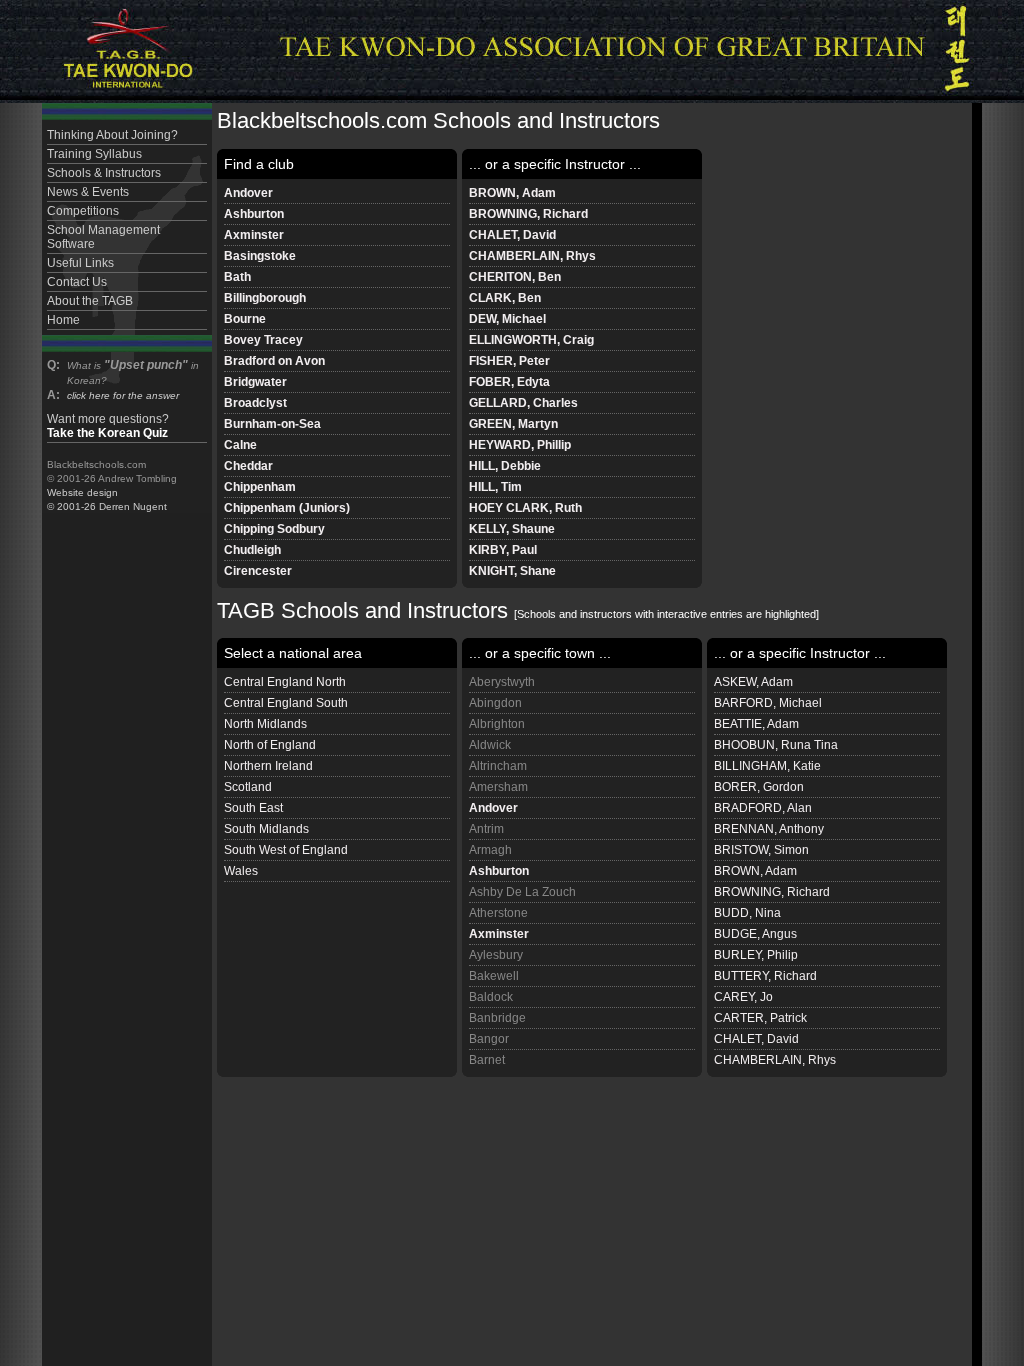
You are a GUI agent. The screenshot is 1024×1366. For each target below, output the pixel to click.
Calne (240, 445)
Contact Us (77, 282)
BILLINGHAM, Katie (767, 766)
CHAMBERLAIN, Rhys (532, 256)
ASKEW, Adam (753, 682)
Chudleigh (252, 550)
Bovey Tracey (263, 340)
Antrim (486, 829)
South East (253, 808)
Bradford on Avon (274, 361)
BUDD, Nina (747, 913)
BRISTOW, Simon (761, 850)
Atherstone (498, 913)
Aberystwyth (502, 682)
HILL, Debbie (505, 466)
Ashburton (254, 214)
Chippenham (260, 487)
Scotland (248, 787)
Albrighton (497, 724)
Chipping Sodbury (274, 529)
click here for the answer (123, 395)
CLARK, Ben (505, 298)
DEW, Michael (507, 319)
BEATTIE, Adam (756, 724)
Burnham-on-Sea (272, 424)
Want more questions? (108, 426)
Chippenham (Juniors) (287, 508)
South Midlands (266, 829)
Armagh (490, 850)
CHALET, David (512, 235)
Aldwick (490, 745)
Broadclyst (255, 403)
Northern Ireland (268, 766)
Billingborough (265, 298)
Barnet (487, 1060)
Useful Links (80, 263)
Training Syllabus (94, 154)
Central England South (286, 703)
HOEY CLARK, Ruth (525, 508)
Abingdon (495, 703)
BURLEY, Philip (756, 955)
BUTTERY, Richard (765, 976)
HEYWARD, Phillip (520, 445)
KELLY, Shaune (512, 529)
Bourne (245, 319)
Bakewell (494, 976)
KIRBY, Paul (503, 550)
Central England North (285, 682)
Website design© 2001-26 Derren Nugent (107, 499)
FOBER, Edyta (509, 382)
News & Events (88, 192)
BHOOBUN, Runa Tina (776, 745)
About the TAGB (90, 301)
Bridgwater (255, 382)
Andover (248, 193)
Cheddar (248, 466)
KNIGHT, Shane (512, 571)
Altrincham (498, 766)
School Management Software (103, 237)
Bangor (489, 1039)
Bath (237, 277)
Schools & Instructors (104, 173)
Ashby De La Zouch (522, 892)
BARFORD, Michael (768, 703)
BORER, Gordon (759, 787)
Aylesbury (496, 955)
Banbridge (497, 1018)
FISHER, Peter (509, 361)
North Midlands (265, 724)
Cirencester (258, 571)
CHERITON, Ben (515, 277)
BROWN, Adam (512, 193)
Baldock (491, 997)
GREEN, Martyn (513, 424)
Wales (241, 871)
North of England (270, 745)
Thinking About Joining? (112, 135)
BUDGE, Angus (755, 934)
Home (63, 320)
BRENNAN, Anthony (769, 829)
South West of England (286, 850)
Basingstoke (260, 256)
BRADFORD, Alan (763, 808)
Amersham (498, 787)
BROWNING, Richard (528, 214)
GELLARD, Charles (523, 403)
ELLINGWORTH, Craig (531, 340)
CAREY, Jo (743, 997)
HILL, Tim (495, 487)
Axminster (254, 235)
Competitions (83, 211)
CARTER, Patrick (760, 1018)
